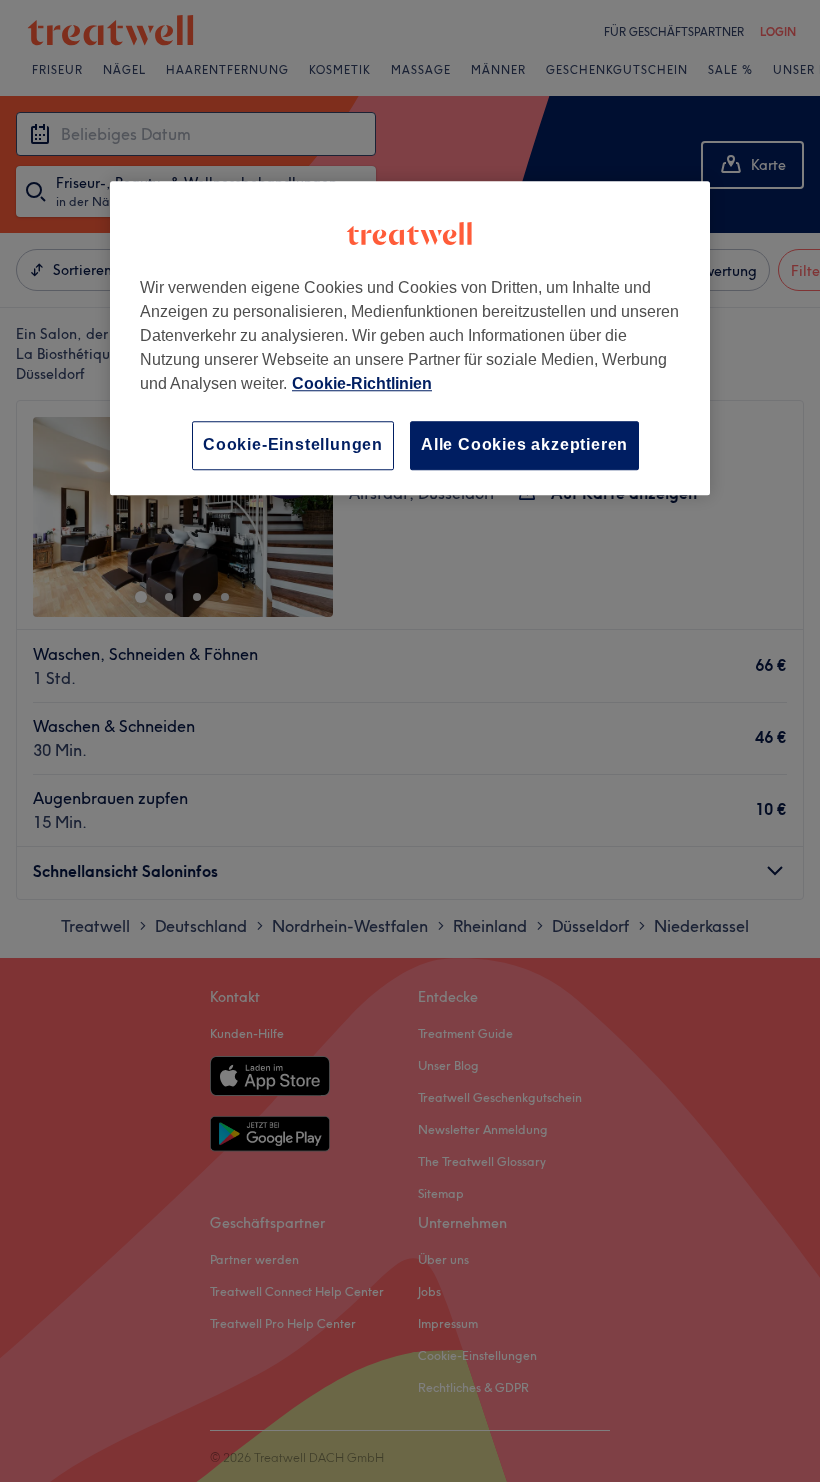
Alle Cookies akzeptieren (524, 445)
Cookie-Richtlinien (362, 384)
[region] (410, 338)
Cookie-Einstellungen (293, 445)
